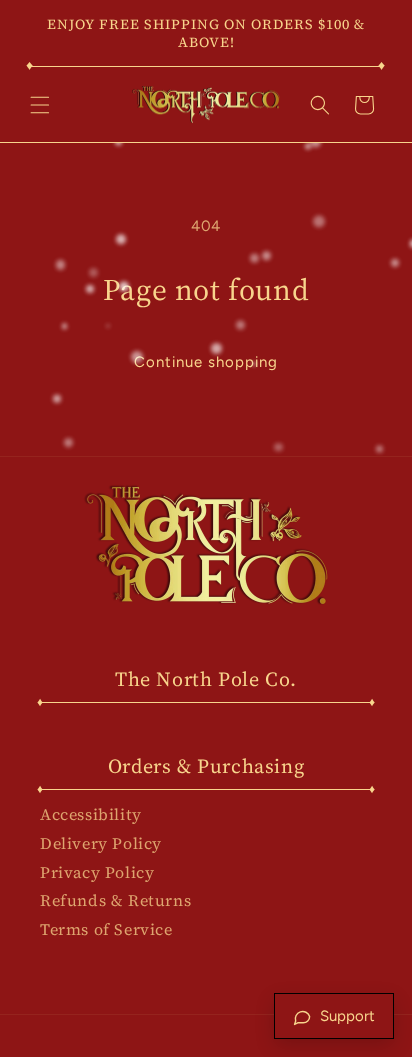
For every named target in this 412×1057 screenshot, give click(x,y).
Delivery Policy (101, 843)
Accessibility (91, 814)
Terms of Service (106, 929)
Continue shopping (206, 362)
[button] (40, 105)
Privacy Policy (97, 872)
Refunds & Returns (115, 900)
